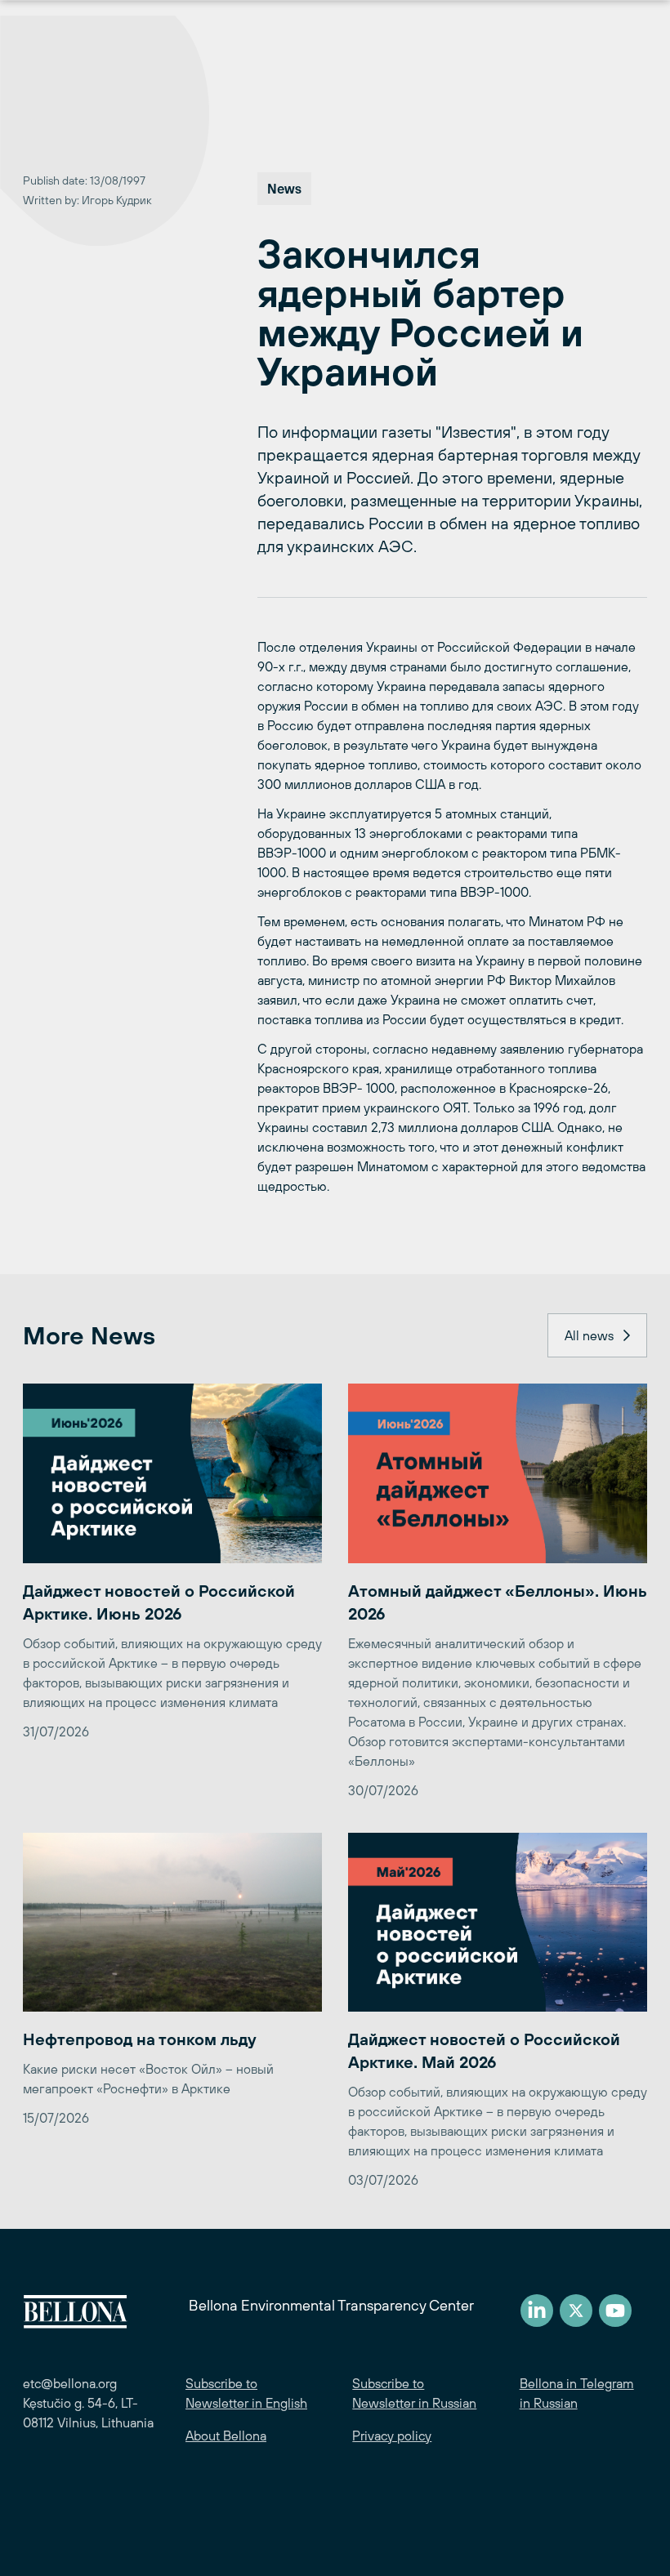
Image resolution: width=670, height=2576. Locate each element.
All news (589, 1335)
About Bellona (226, 2436)
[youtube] (615, 2311)
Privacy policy (392, 2436)
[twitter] (576, 2311)
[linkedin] (537, 2311)
